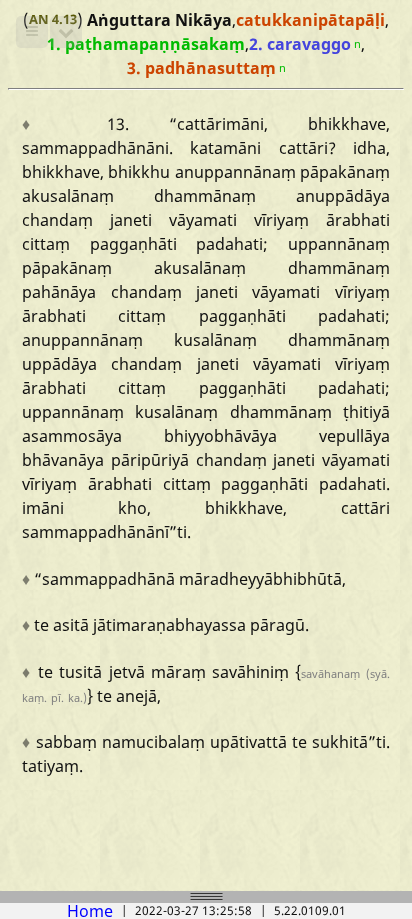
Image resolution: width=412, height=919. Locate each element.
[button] (32, 32)
